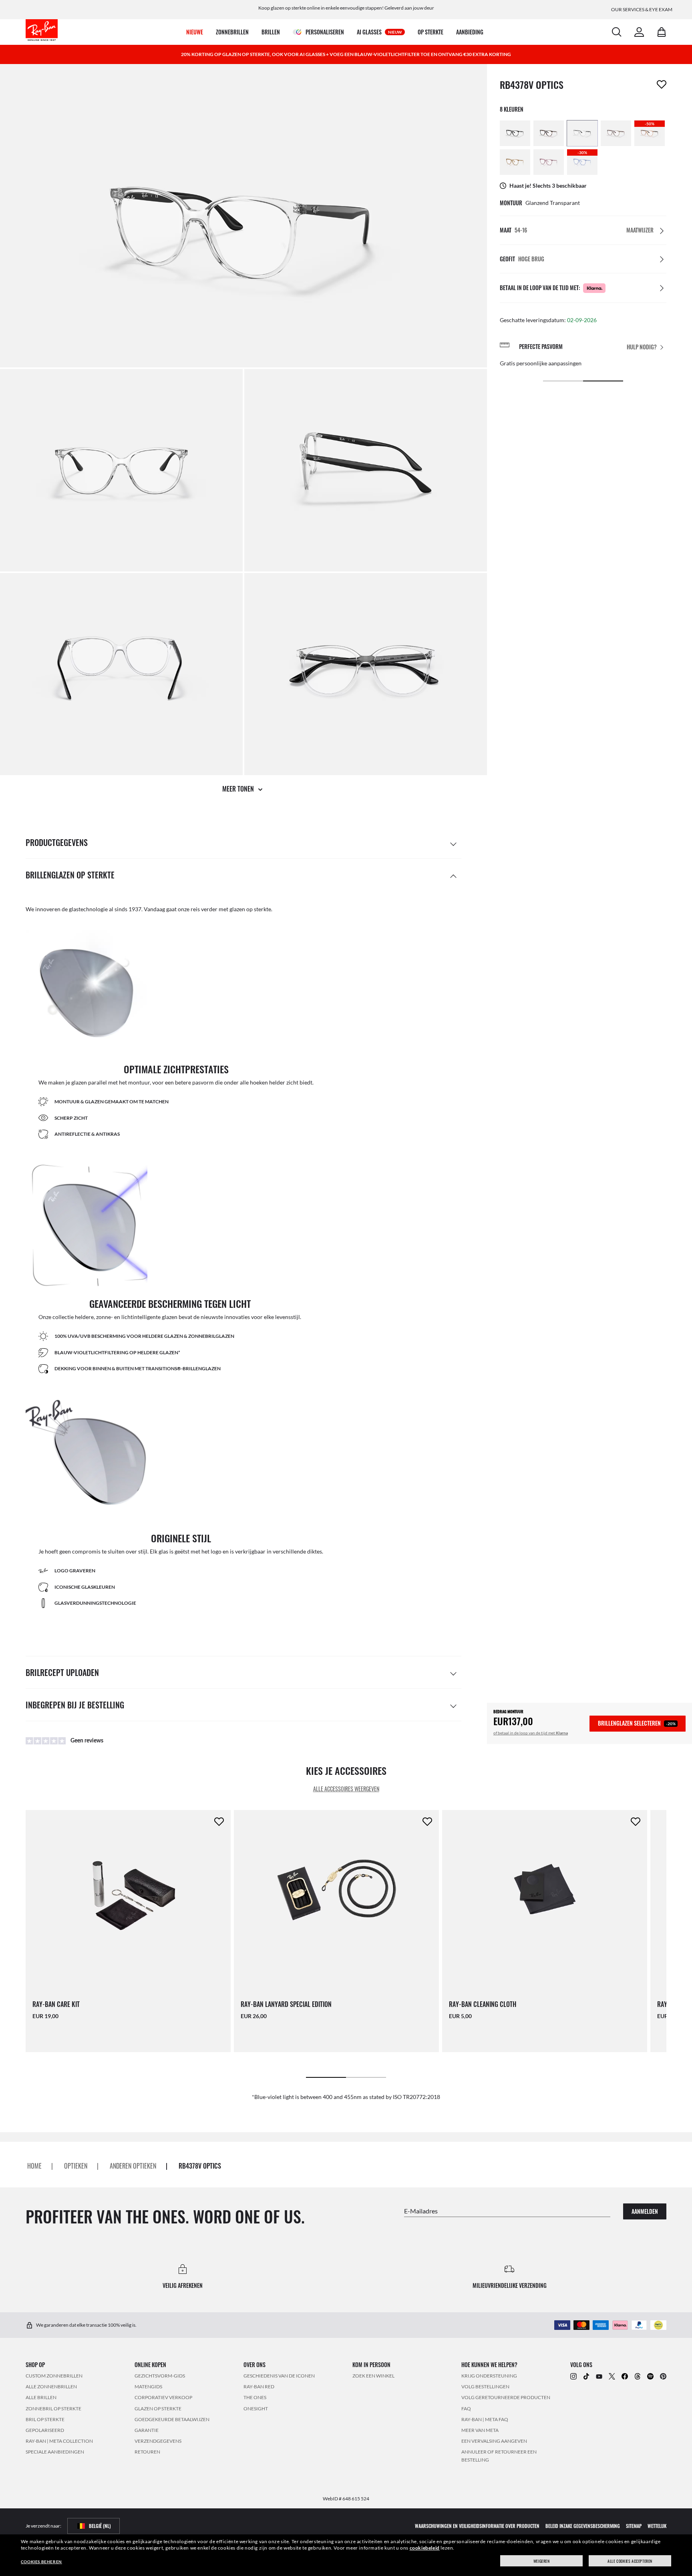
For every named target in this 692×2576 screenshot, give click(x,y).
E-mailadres (421, 2210)
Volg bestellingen (485, 2387)
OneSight (256, 2409)
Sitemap (634, 2526)
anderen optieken (133, 2166)
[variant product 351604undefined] (515, 133)
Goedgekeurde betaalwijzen (172, 2419)
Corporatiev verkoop (163, 2397)
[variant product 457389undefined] (549, 162)
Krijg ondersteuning (489, 2376)
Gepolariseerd (45, 2430)
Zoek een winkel (373, 2376)
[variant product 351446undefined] (616, 133)
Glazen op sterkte (158, 2409)
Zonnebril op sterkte (53, 2409)
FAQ (466, 2409)
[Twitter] (612, 2376)
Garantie (147, 2430)
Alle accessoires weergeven (346, 1789)
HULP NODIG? (642, 347)
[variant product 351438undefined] (549, 133)
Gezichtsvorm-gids (160, 2376)
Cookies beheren (41, 2562)
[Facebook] (625, 2376)
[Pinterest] (663, 2376)
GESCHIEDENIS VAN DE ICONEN (279, 2376)
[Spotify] (650, 2376)
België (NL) (100, 2526)
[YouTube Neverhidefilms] (599, 2376)
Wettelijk (657, 2526)
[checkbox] (662, 84)
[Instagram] (573, 2376)
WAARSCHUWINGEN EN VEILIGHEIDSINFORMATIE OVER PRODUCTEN (477, 2526)
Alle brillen (41, 2397)
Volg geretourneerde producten (506, 2397)
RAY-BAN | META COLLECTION (59, 2441)
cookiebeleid (425, 2548)
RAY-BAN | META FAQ (485, 2419)
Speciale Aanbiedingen (55, 2452)
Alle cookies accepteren (630, 2561)
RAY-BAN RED (259, 2387)
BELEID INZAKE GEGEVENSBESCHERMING (583, 2526)
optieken (76, 2166)
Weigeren (542, 2561)
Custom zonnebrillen (54, 2376)
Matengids (148, 2387)
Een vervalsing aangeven (494, 2441)
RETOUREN (147, 2452)
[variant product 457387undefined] (515, 162)
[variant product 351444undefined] (582, 133)
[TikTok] (586, 2376)
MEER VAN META (480, 2430)
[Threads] (638, 2376)
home (34, 2166)
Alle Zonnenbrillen (51, 2387)
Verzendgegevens (158, 2441)
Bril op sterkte (45, 2419)
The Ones (255, 2397)
